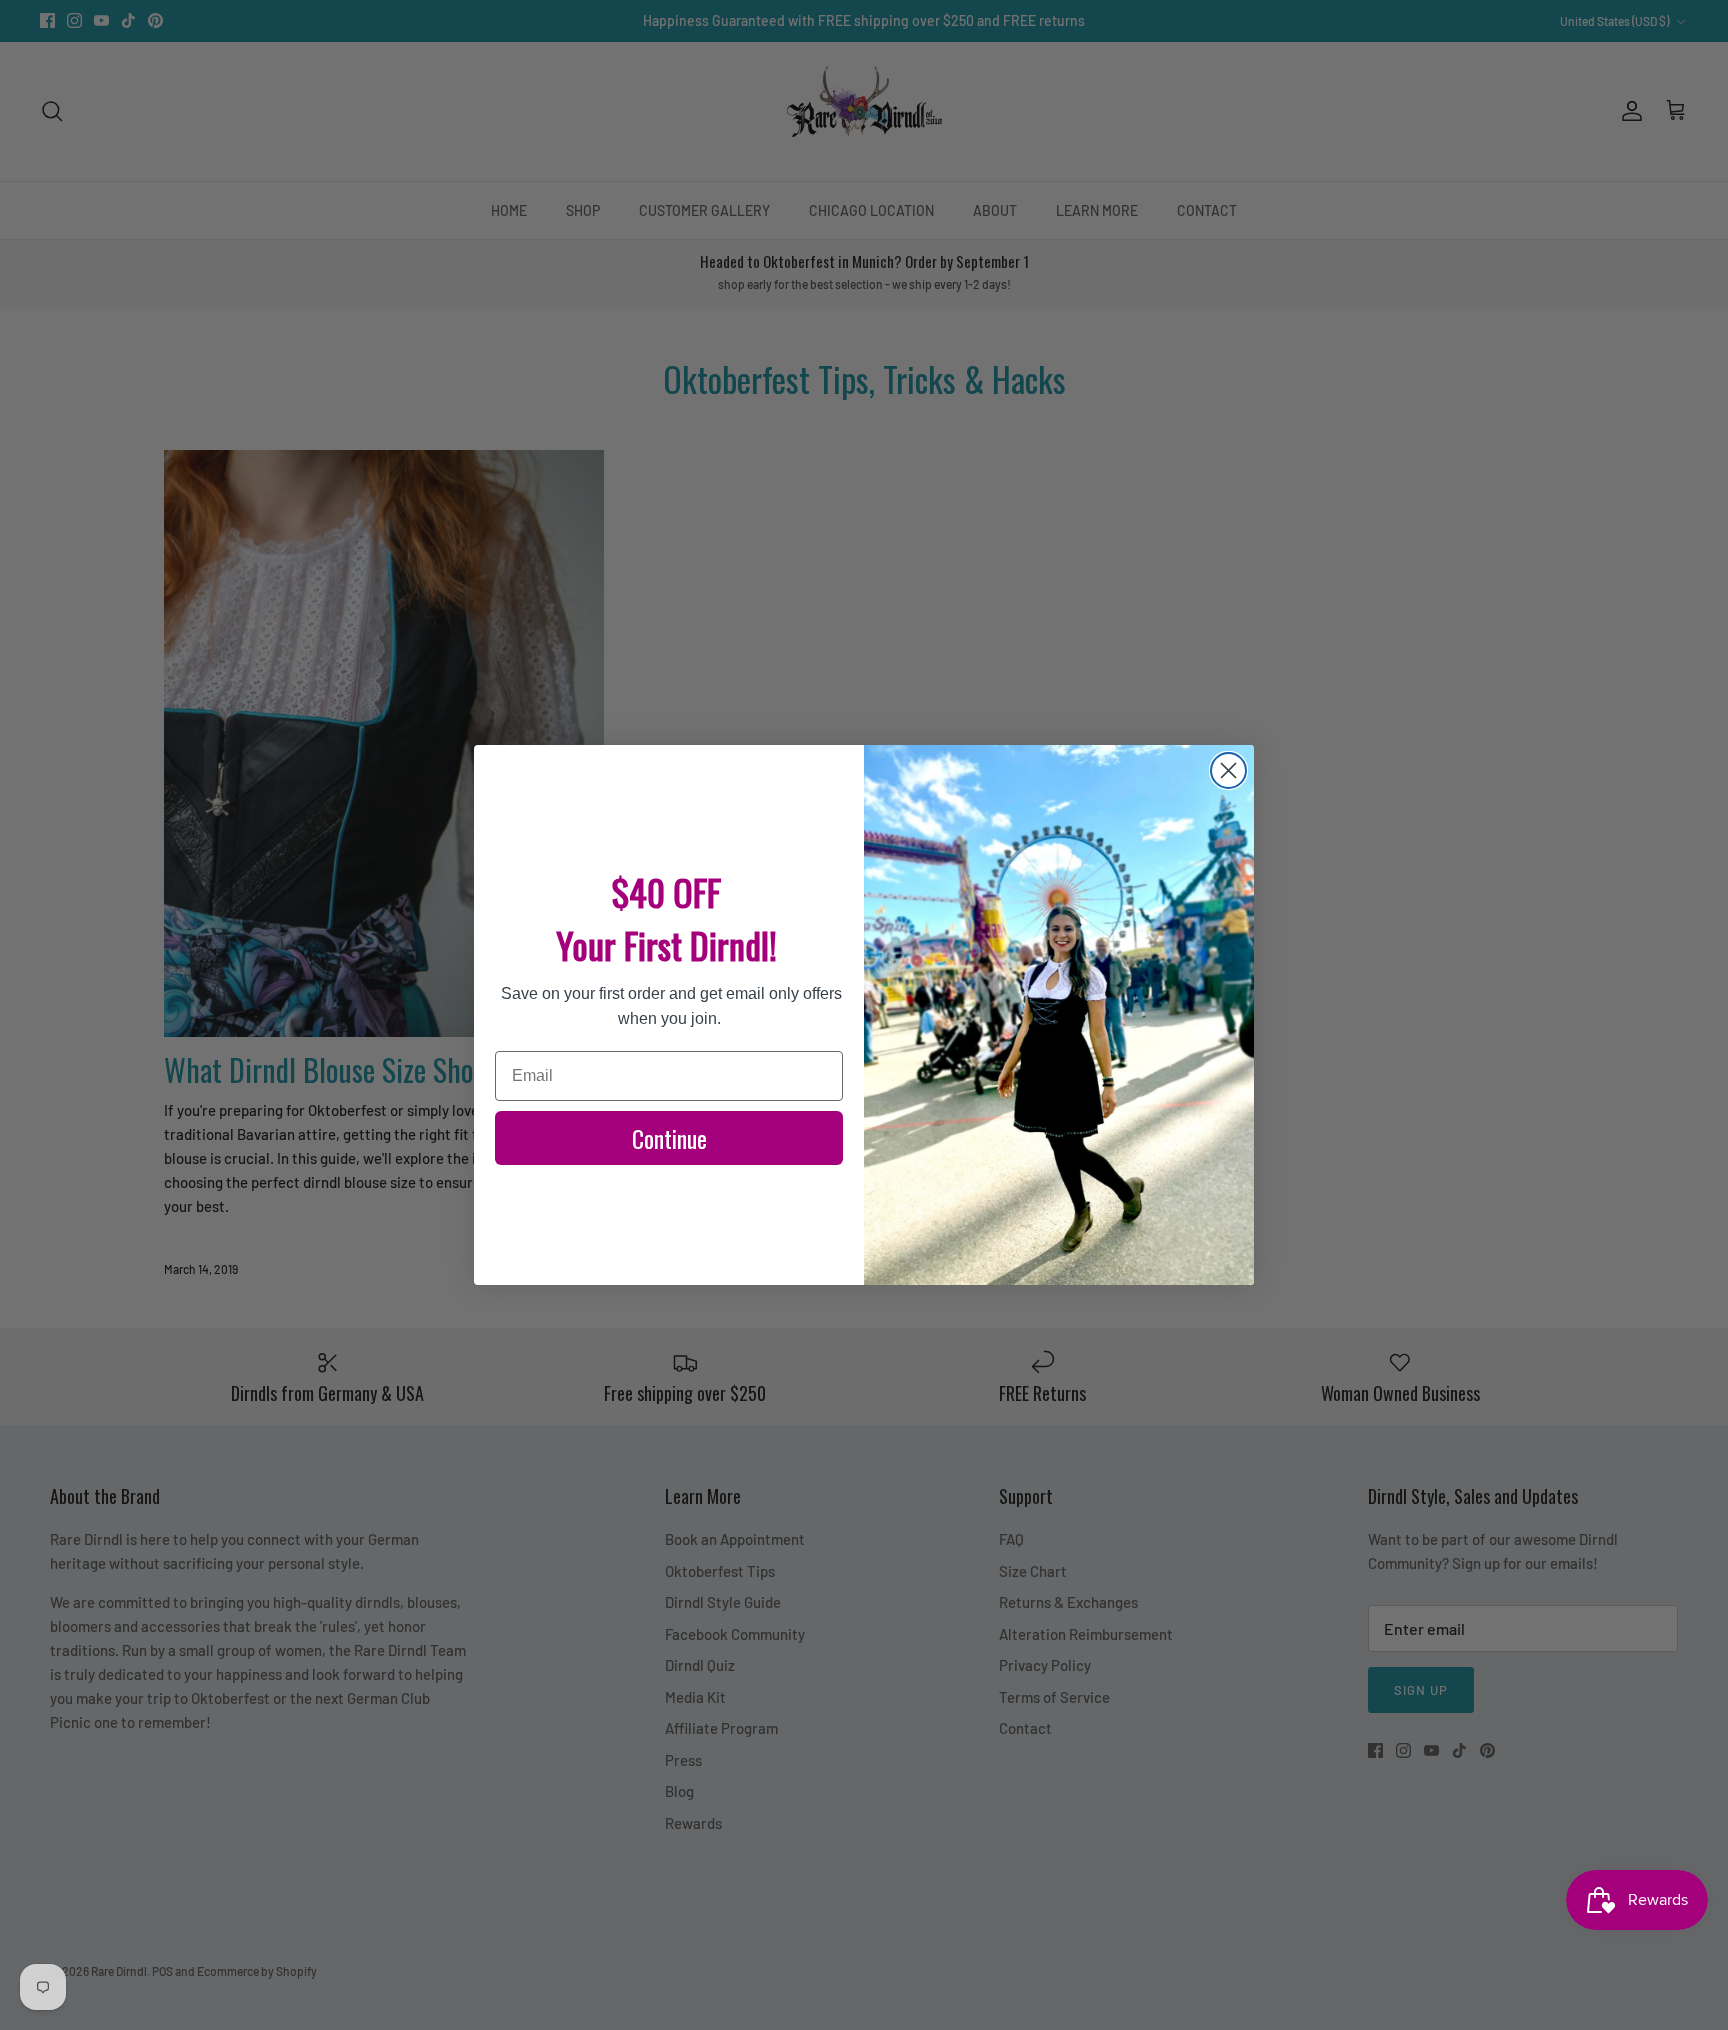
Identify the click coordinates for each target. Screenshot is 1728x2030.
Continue (669, 1138)
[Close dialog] (1228, 770)
